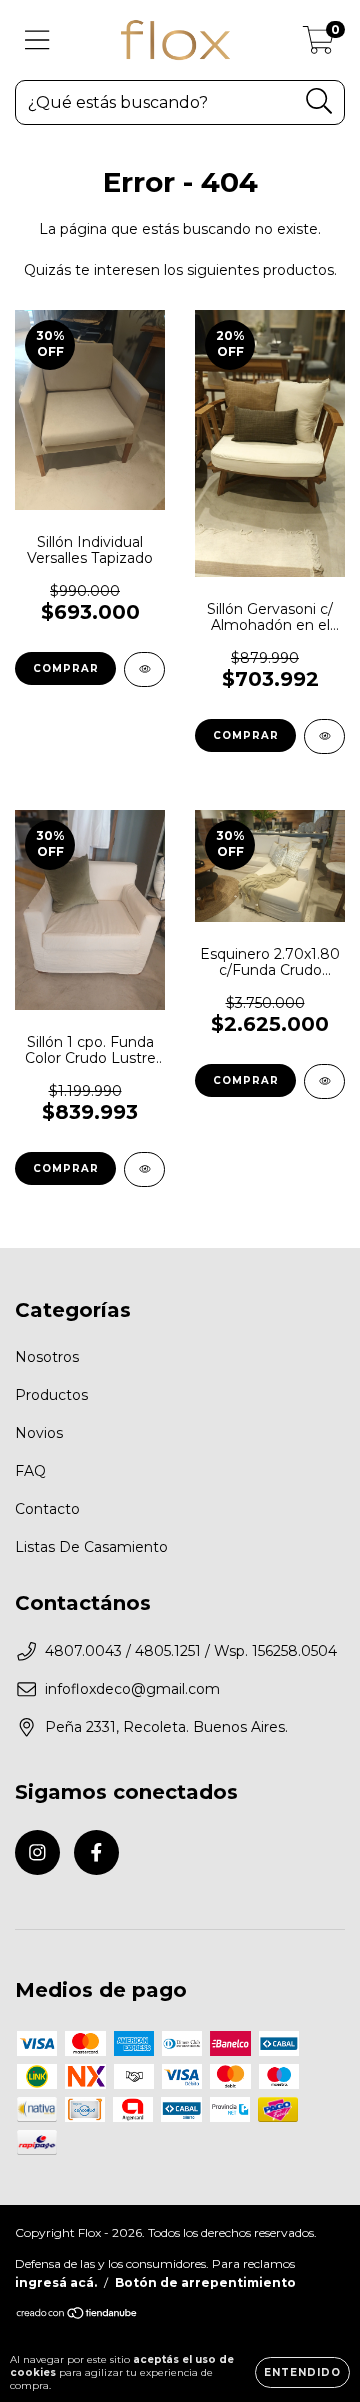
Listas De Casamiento (91, 1547)
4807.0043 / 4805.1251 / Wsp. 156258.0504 (191, 1651)
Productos (51, 1395)
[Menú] (37, 40)
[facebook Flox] (96, 1852)
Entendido (302, 2372)
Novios (39, 1433)
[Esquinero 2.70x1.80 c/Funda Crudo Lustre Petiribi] (324, 1081)
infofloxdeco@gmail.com (132, 1689)
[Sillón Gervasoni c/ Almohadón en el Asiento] (324, 736)
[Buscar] (319, 101)
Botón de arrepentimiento (205, 2282)
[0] (318, 45)
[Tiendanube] (77, 2315)
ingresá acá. (56, 2282)
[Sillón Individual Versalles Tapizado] (144, 669)
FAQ (30, 1471)
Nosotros (47, 1357)
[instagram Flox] (37, 1852)
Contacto (47, 1509)
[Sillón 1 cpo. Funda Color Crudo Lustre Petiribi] (144, 1169)
